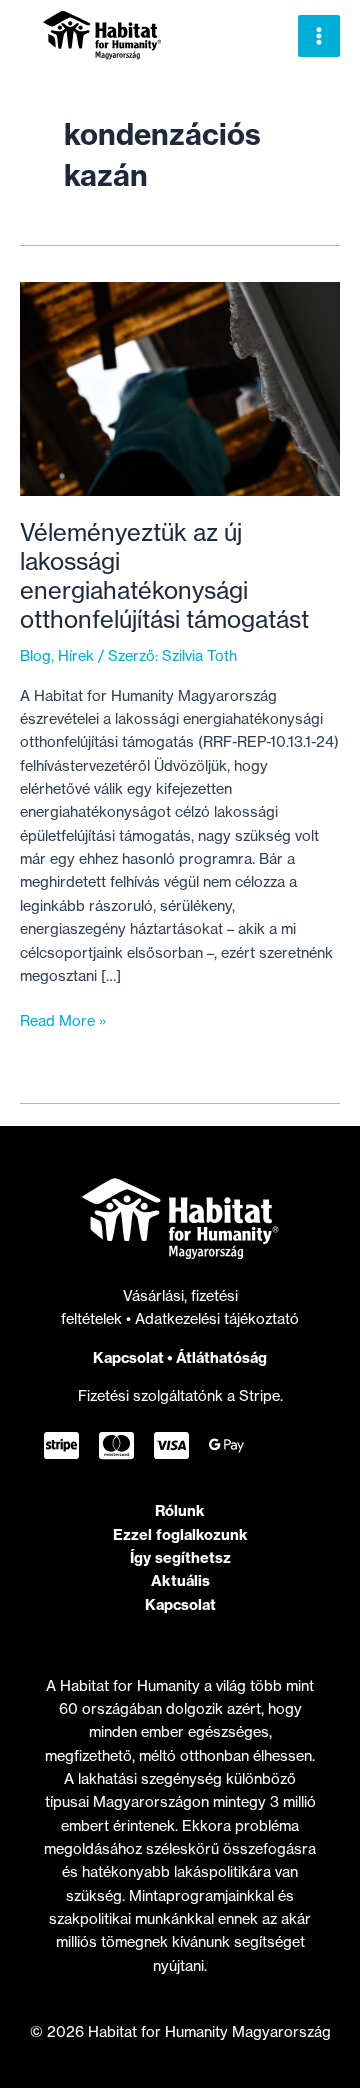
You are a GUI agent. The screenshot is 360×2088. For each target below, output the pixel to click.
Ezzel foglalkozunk (180, 1534)
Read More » (63, 1022)
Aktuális (180, 1580)
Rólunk (180, 1510)
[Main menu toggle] (319, 36)
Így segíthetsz (180, 1557)
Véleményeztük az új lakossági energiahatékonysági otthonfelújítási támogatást (164, 576)
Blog (35, 656)
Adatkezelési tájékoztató (217, 1319)
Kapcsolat (128, 1357)
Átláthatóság (221, 1357)
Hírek (76, 656)
